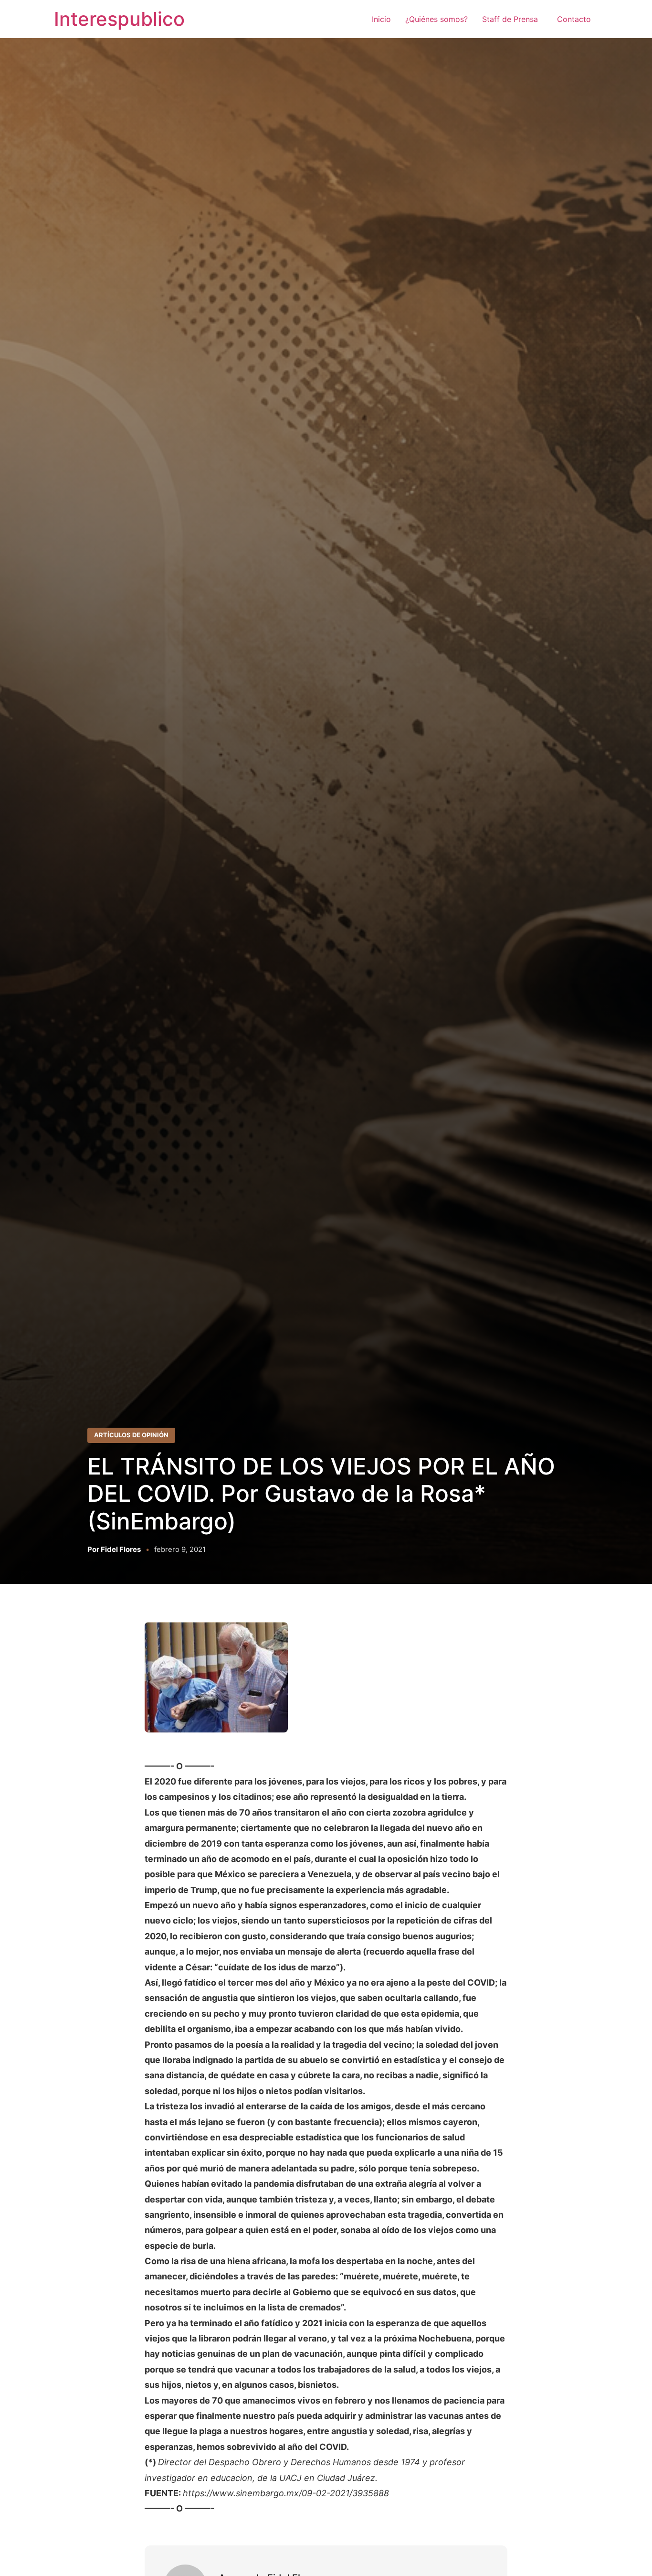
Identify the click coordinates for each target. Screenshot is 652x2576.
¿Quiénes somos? (436, 19)
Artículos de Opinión (131, 1435)
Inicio (381, 19)
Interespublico (119, 19)
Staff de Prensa (512, 19)
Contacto (574, 19)
